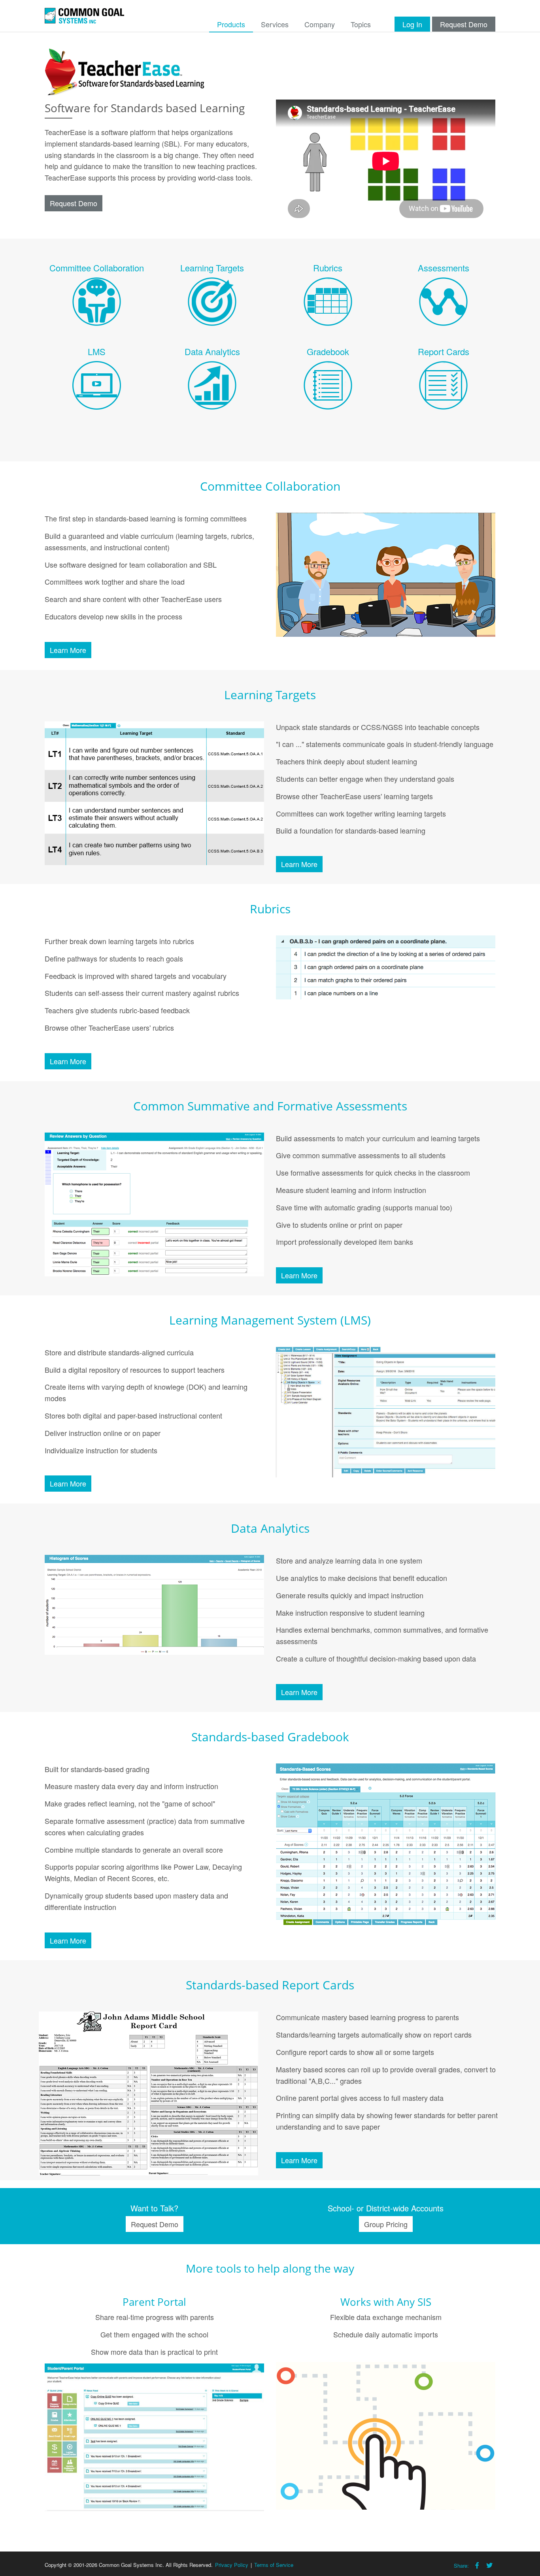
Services (275, 24)
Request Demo (464, 24)
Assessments (444, 268)
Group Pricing (386, 2224)
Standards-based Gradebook (270, 1737)
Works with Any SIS (386, 2302)
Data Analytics (212, 351)
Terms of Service (274, 2565)
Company (320, 24)
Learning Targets (212, 268)
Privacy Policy (232, 2565)
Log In (412, 24)
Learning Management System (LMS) (270, 1320)
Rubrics (328, 268)
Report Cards (444, 351)
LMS (97, 351)
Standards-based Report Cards (270, 1985)
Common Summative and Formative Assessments (270, 1106)
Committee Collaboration (97, 268)
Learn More (68, 650)
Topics (361, 24)
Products (231, 24)
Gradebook (328, 351)
